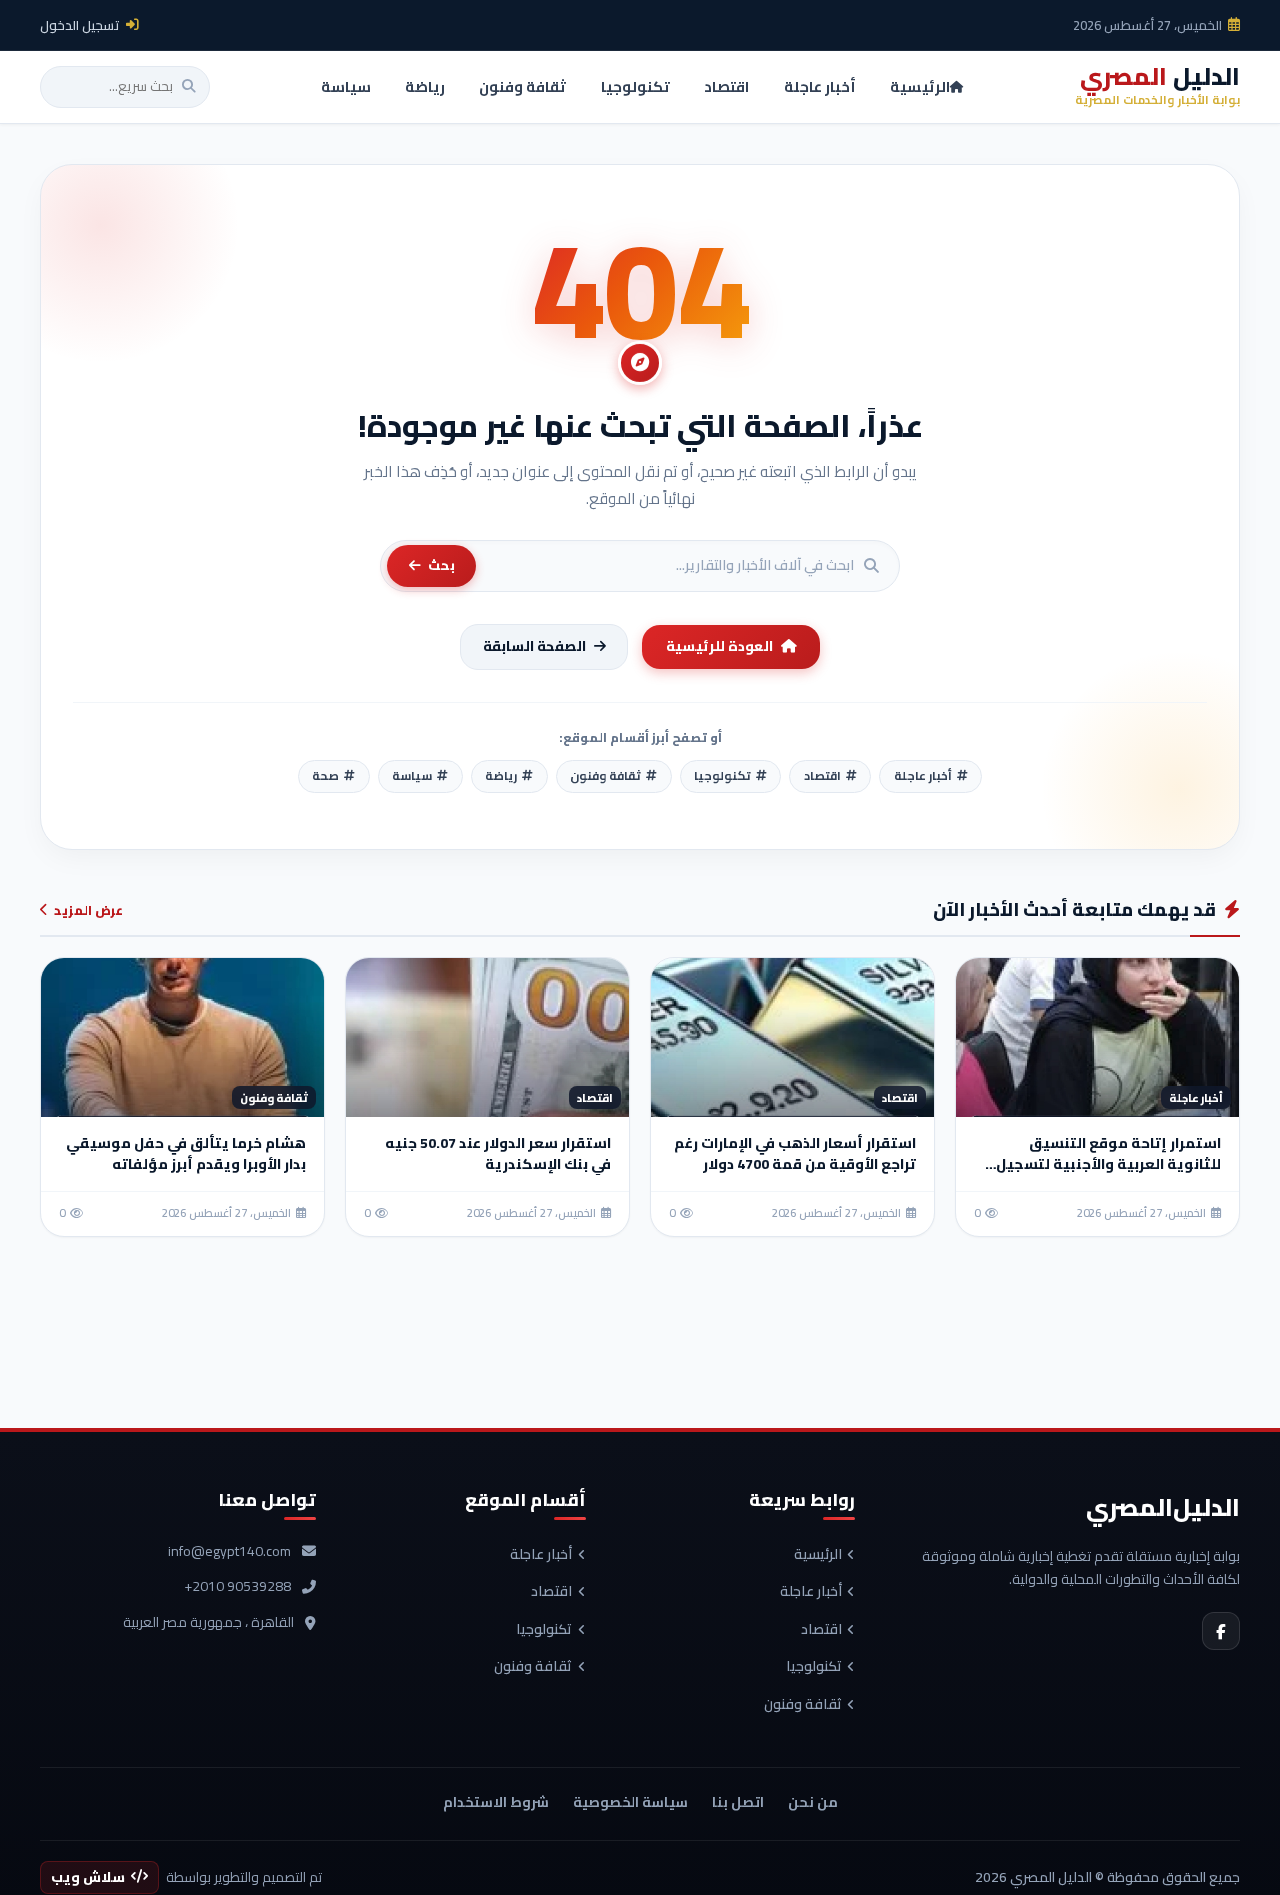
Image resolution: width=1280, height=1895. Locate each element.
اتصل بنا (738, 1802)
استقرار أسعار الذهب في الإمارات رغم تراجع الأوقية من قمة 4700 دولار (795, 1153)
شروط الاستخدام (496, 1802)
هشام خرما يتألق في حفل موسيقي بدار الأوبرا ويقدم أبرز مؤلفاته (186, 1153)
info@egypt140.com (229, 1552)
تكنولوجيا (814, 1667)
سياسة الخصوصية (630, 1802)
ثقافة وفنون (803, 1705)
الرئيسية (818, 1555)
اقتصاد (821, 1630)
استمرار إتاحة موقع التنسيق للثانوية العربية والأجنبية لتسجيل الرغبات (1108, 1164)
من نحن (813, 1802)
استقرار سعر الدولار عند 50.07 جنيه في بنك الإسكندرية (498, 1153)
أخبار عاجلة (811, 1592)
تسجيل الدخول (80, 25)
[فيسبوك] (1221, 1631)
